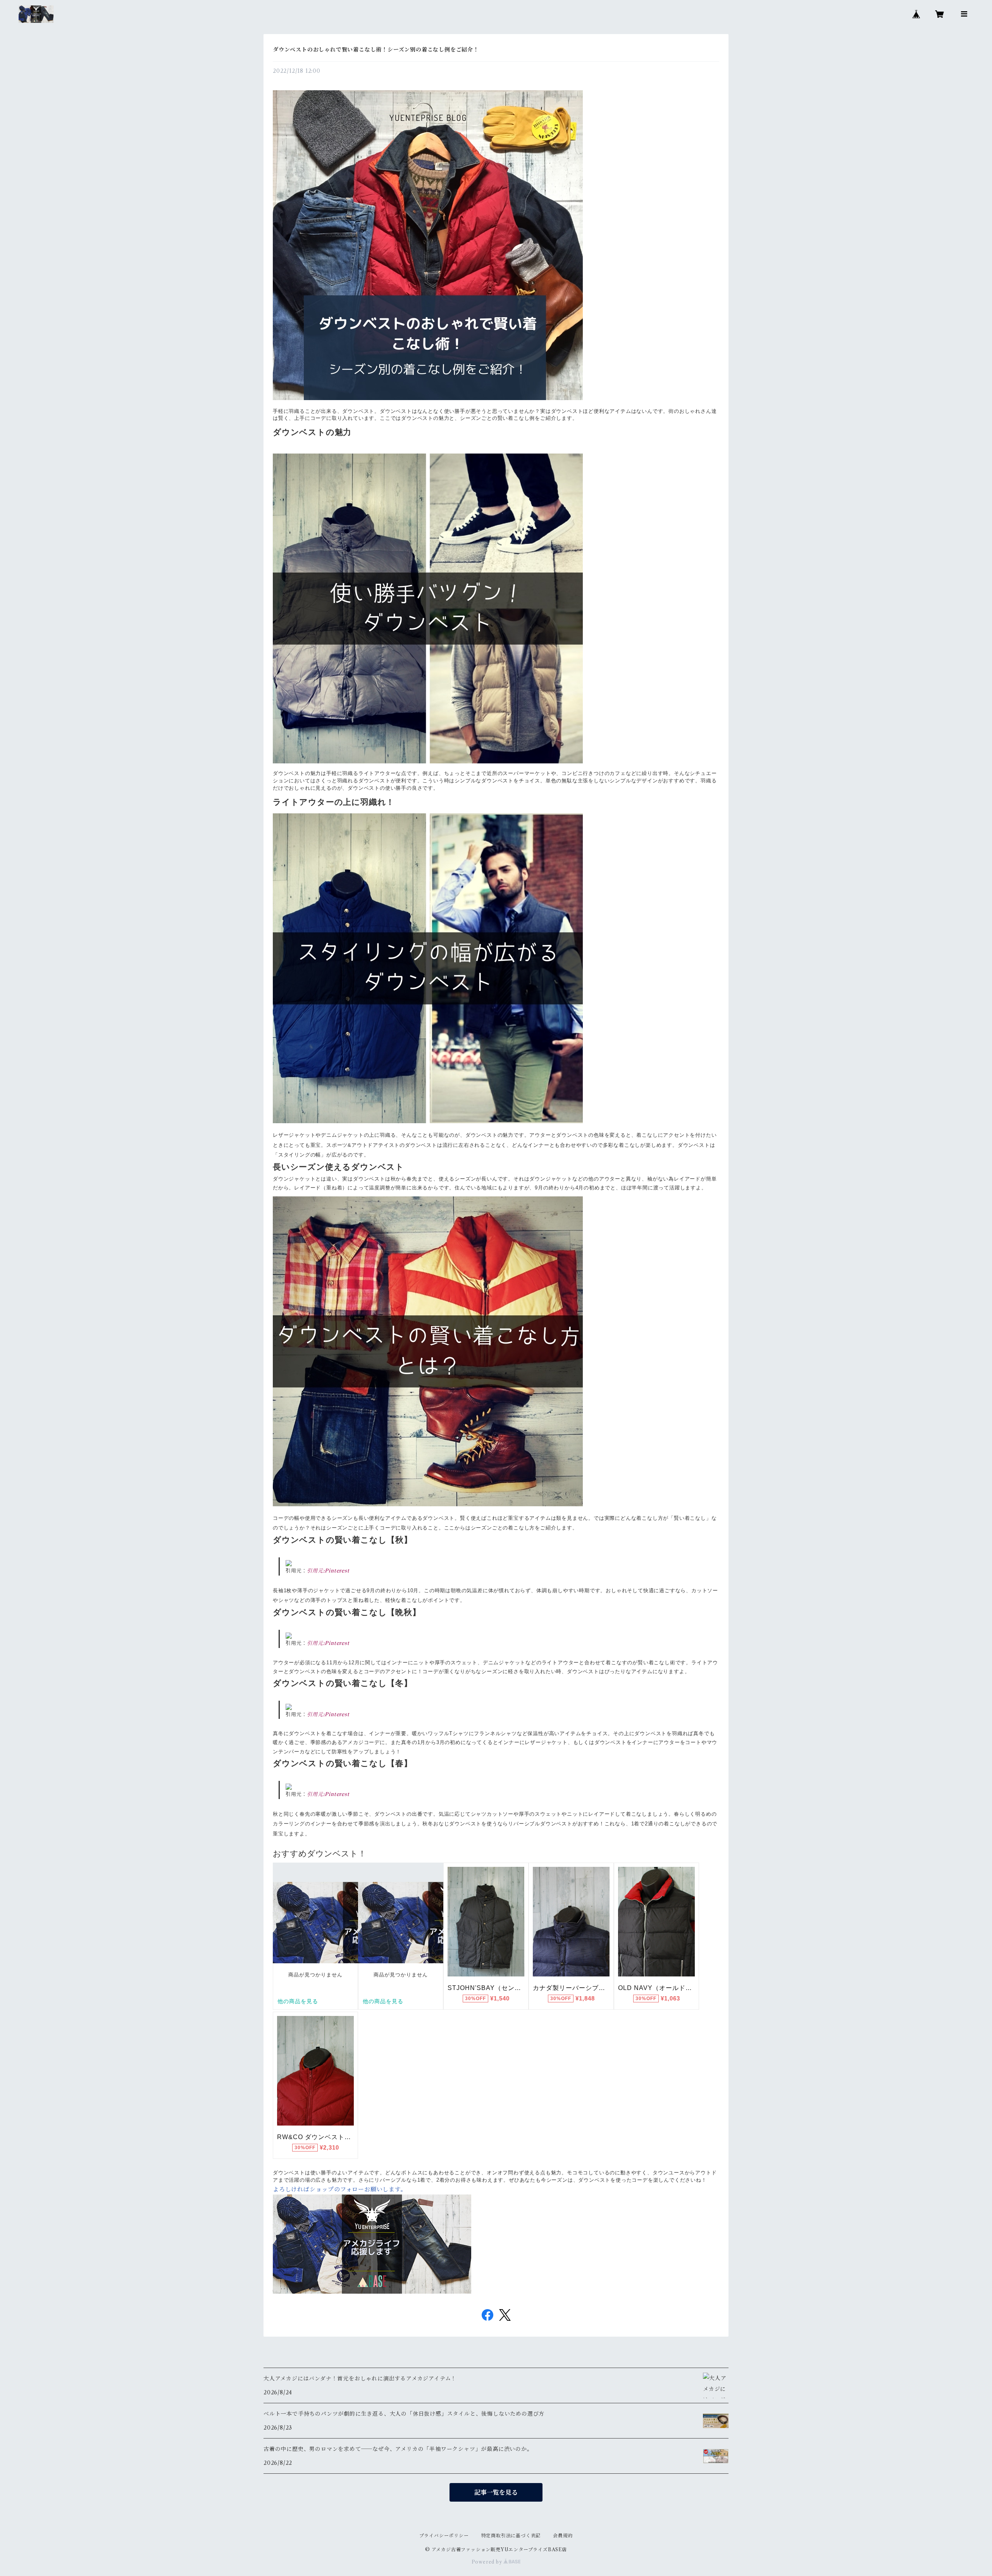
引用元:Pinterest (328, 1571)
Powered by (488, 2562)
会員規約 (563, 2536)
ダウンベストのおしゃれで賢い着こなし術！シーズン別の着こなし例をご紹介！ (376, 50)
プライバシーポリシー (444, 2536)
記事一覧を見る (496, 2492)
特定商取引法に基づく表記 (511, 2536)
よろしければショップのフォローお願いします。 (340, 2189)
